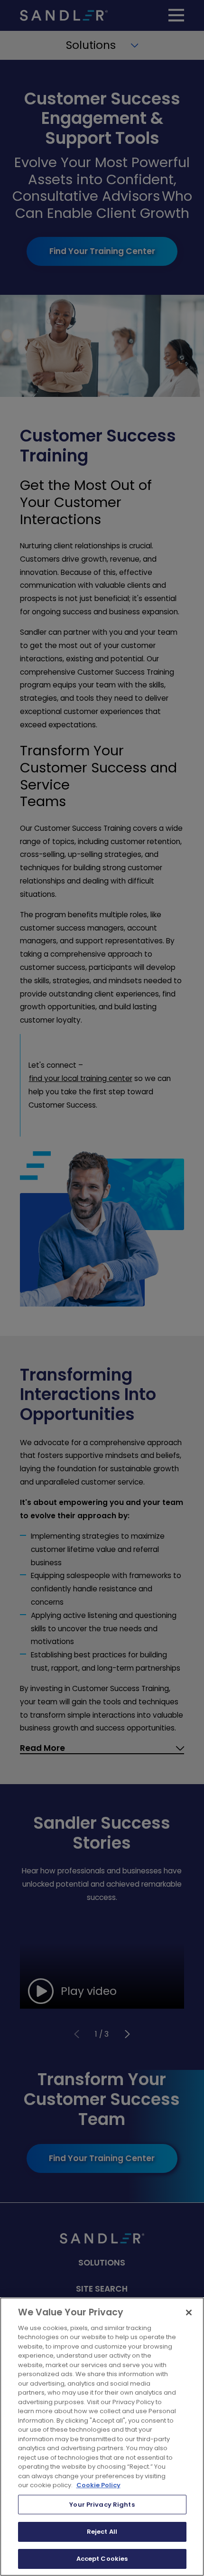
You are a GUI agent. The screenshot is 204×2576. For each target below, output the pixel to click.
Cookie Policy (98, 2485)
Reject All (102, 2532)
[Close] (189, 2313)
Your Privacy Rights (102, 2505)
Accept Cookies (102, 2559)
